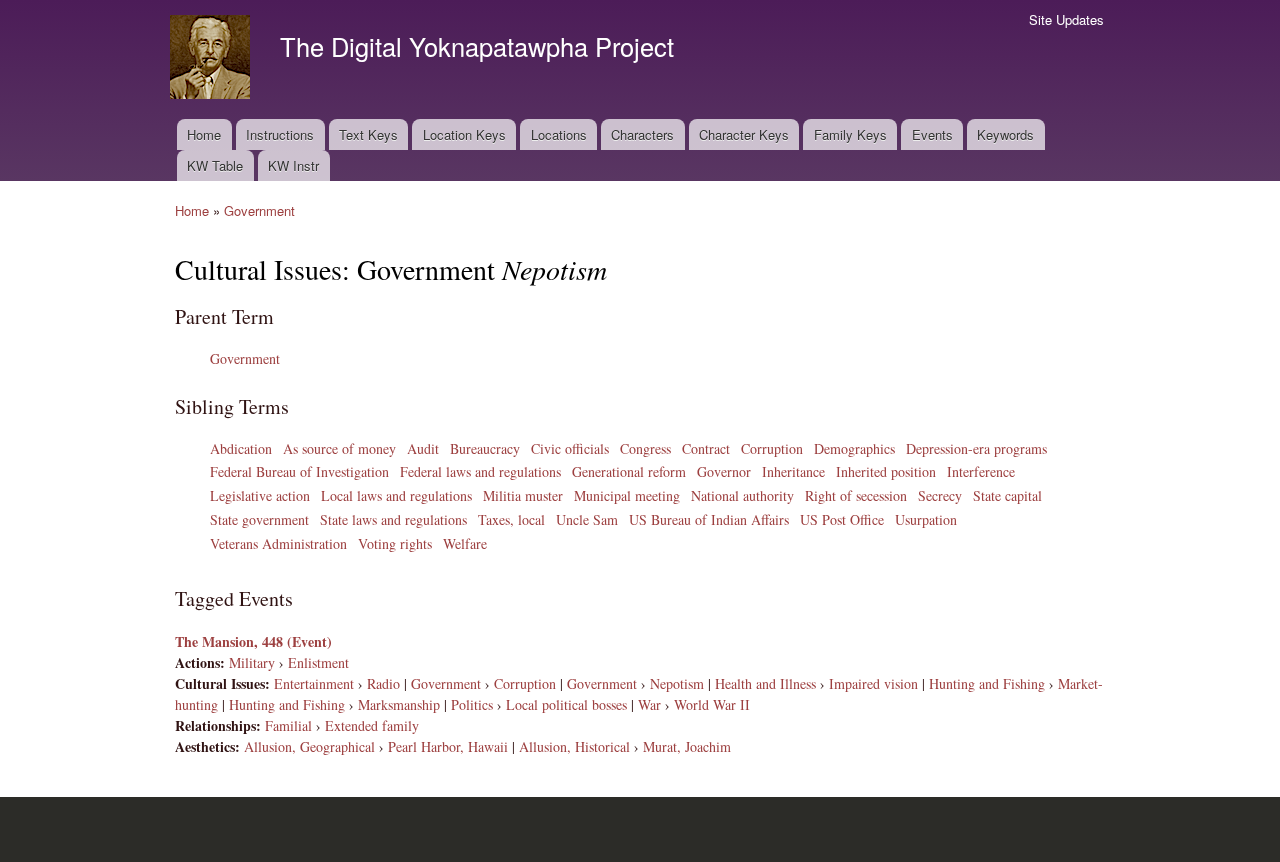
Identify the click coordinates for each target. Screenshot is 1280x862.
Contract (706, 448)
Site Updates (1066, 19)
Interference (981, 471)
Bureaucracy (485, 448)
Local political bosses (566, 704)
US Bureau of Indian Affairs (709, 519)
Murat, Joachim (687, 746)
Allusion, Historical (574, 746)
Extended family (372, 725)
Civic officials (570, 448)
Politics (472, 704)
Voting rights (395, 543)
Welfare (465, 543)
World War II (712, 704)
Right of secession (856, 495)
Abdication (241, 448)
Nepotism (677, 683)
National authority (742, 495)
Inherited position (886, 471)
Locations (559, 134)
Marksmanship (399, 704)
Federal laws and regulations (480, 471)
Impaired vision (873, 683)
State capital (1007, 495)
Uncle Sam (587, 519)
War (649, 704)
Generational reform (629, 471)
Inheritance (793, 471)
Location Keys (464, 134)
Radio (383, 683)
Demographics (854, 448)
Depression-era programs (976, 448)
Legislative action (260, 495)
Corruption (772, 448)
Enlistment (318, 662)
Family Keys (850, 134)
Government (259, 210)
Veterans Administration (278, 543)
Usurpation (926, 519)
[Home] (212, 59)
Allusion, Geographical (309, 746)
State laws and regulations (393, 519)
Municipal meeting (627, 495)
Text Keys (368, 134)
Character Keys (744, 134)
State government (259, 519)
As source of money (339, 448)
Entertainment (314, 683)
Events (932, 134)
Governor (724, 471)
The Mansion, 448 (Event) (253, 641)
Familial (288, 725)
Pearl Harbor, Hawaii (448, 746)
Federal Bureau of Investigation (299, 471)
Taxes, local (511, 519)
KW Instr (293, 165)
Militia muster (523, 495)
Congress (645, 448)
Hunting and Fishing (987, 683)
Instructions (280, 134)
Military (252, 662)
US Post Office (842, 519)
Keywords (1005, 134)
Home (204, 134)
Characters (642, 134)
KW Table (215, 165)
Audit (423, 448)
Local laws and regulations (396, 495)
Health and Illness (765, 683)
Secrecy (940, 495)
